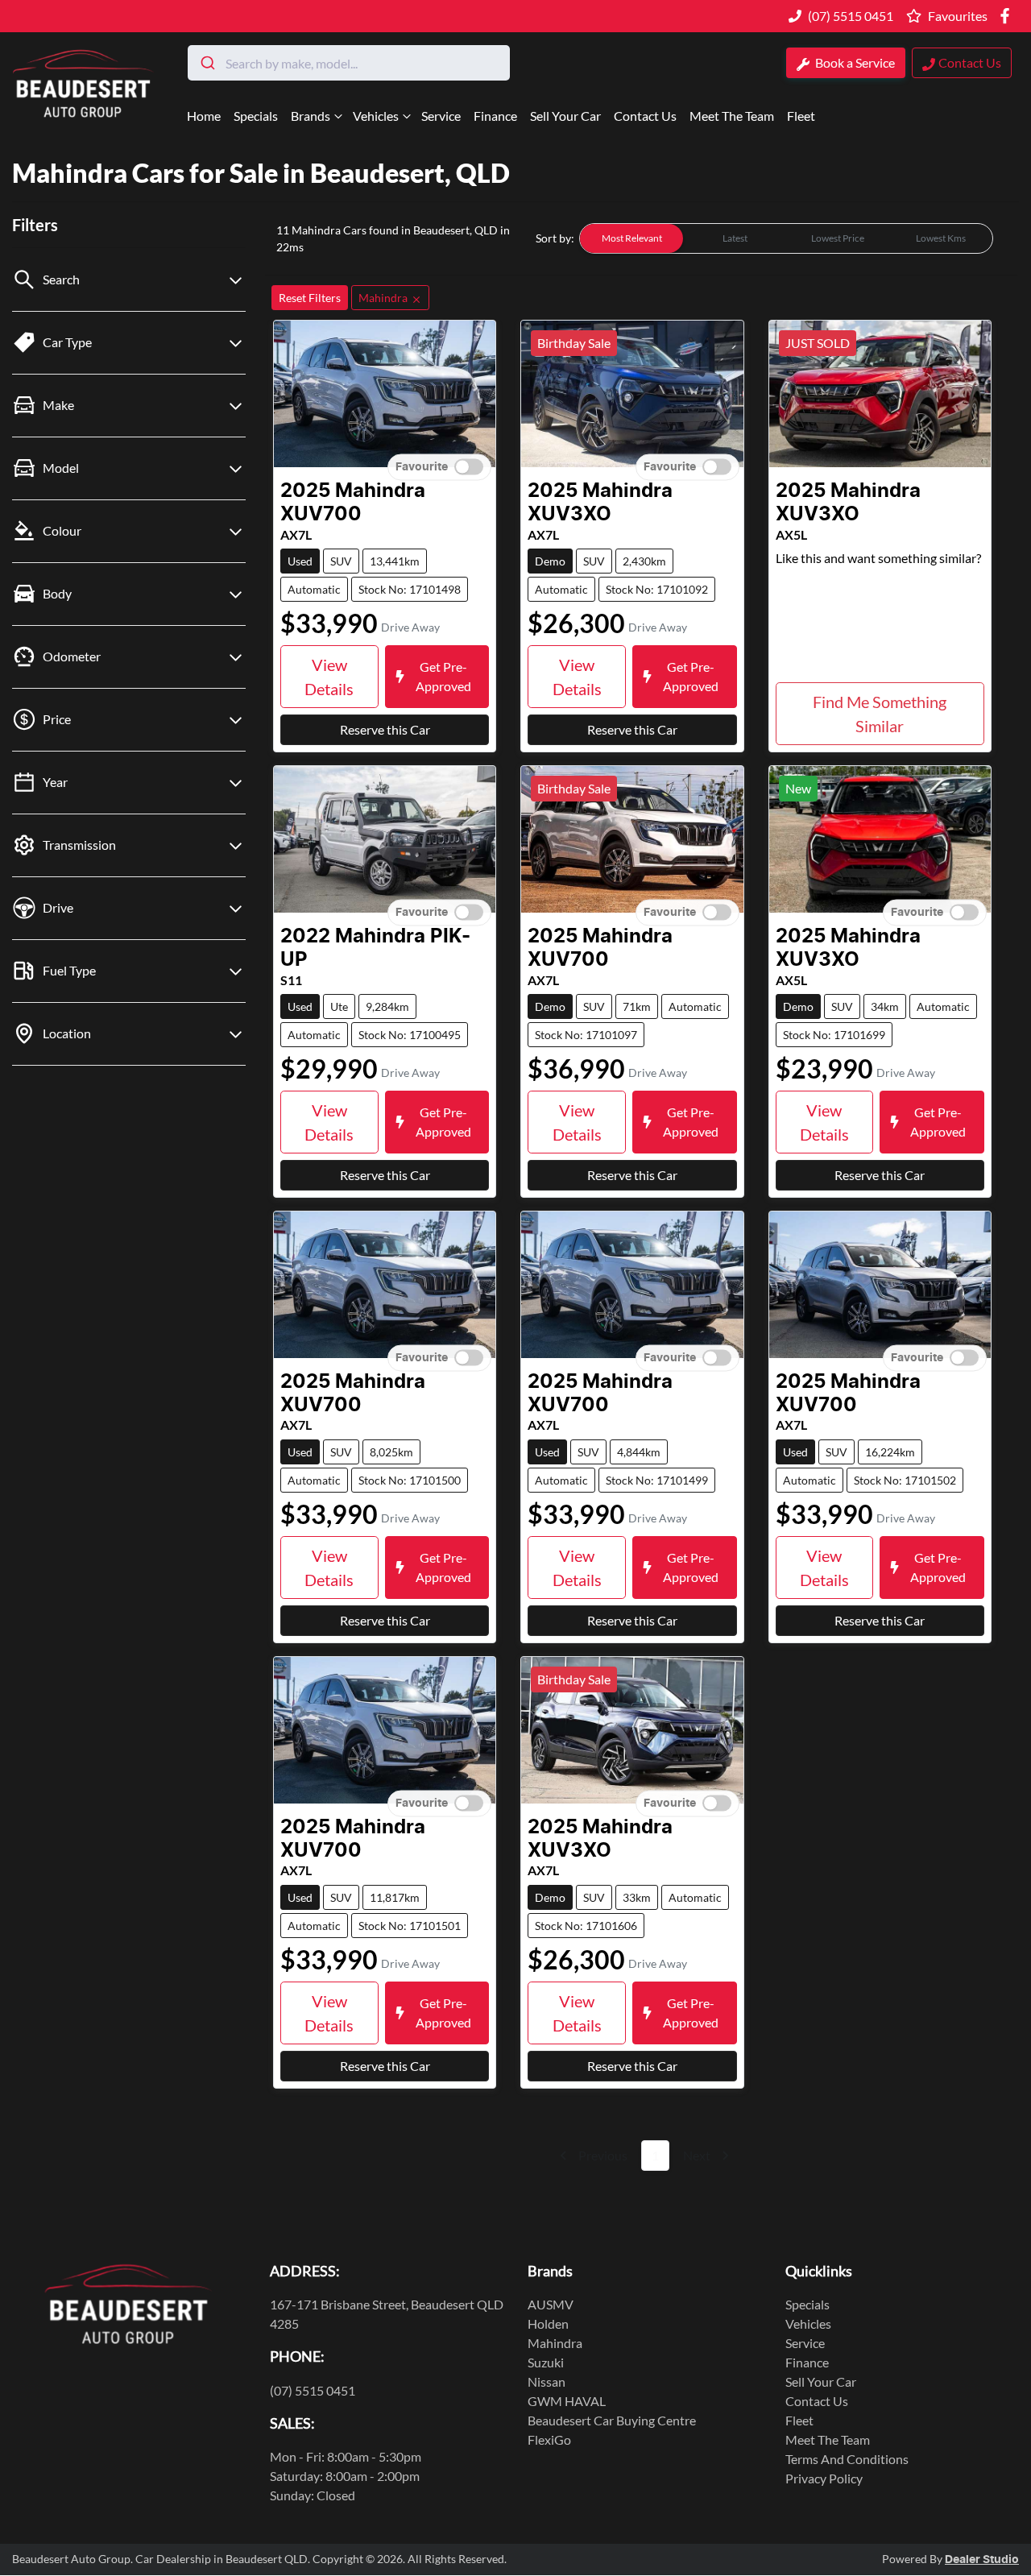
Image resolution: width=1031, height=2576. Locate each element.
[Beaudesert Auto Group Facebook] (1008, 16)
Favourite (422, 467)
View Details (329, 677)
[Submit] (207, 63)
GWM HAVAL (567, 2401)
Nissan (547, 2381)
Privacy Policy (824, 2478)
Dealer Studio (982, 2560)
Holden (548, 2323)
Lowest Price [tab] (838, 238)
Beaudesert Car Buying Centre (612, 2420)
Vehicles (376, 116)
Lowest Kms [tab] (941, 238)
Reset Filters (310, 298)
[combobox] (349, 63)
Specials (256, 116)
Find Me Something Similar (880, 714)
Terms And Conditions (847, 2459)
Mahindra (555, 2343)
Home (204, 116)
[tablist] (786, 238)
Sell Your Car (565, 116)
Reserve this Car (385, 729)
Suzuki (546, 2362)
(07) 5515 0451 (851, 16)
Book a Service (854, 62)
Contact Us (645, 116)
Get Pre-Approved (443, 676)
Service (441, 116)
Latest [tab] (735, 238)
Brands (311, 116)
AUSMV (551, 2304)
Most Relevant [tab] (632, 238)
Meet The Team (732, 116)
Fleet (801, 116)
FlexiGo (549, 2439)
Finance (495, 116)
